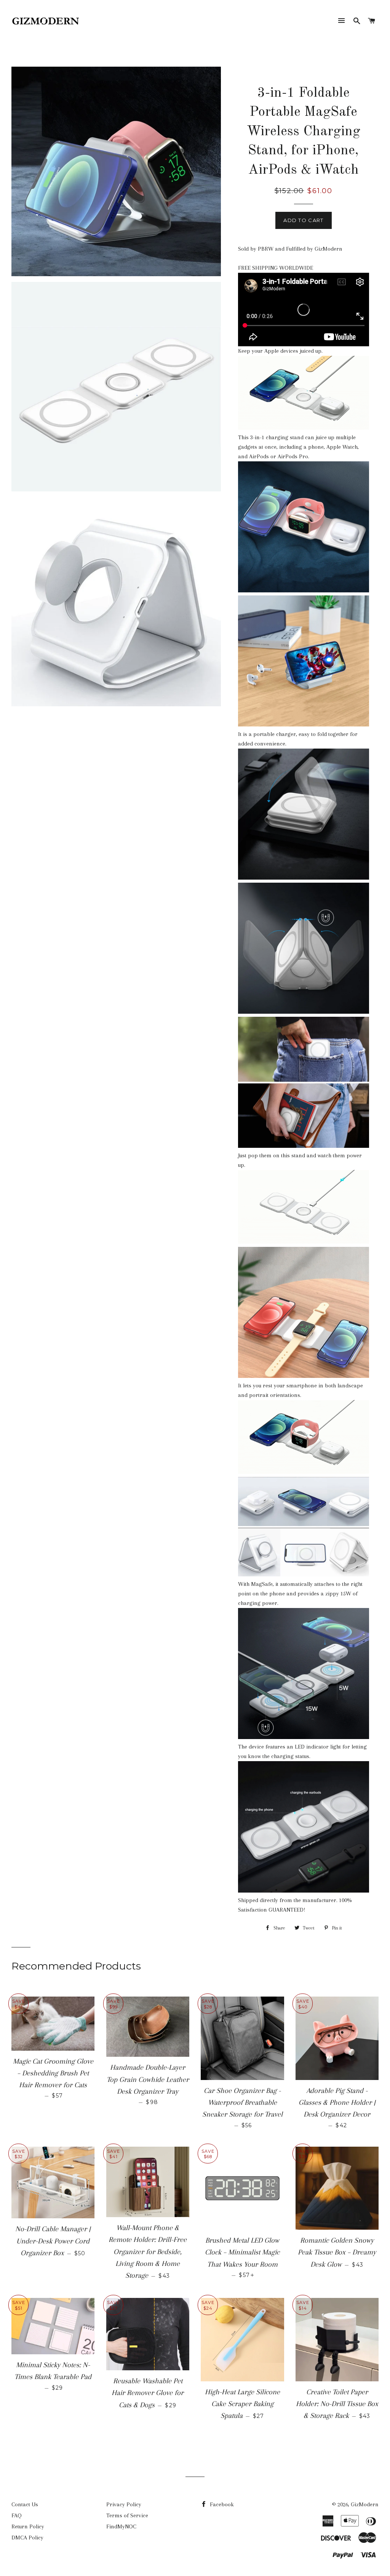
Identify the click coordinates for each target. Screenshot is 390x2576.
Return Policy (28, 2526)
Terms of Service (127, 2515)
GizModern (365, 2504)
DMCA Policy (27, 2538)
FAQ (17, 2515)
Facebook (221, 2504)
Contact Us (25, 2504)
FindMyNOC (121, 2526)
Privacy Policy (124, 2504)
